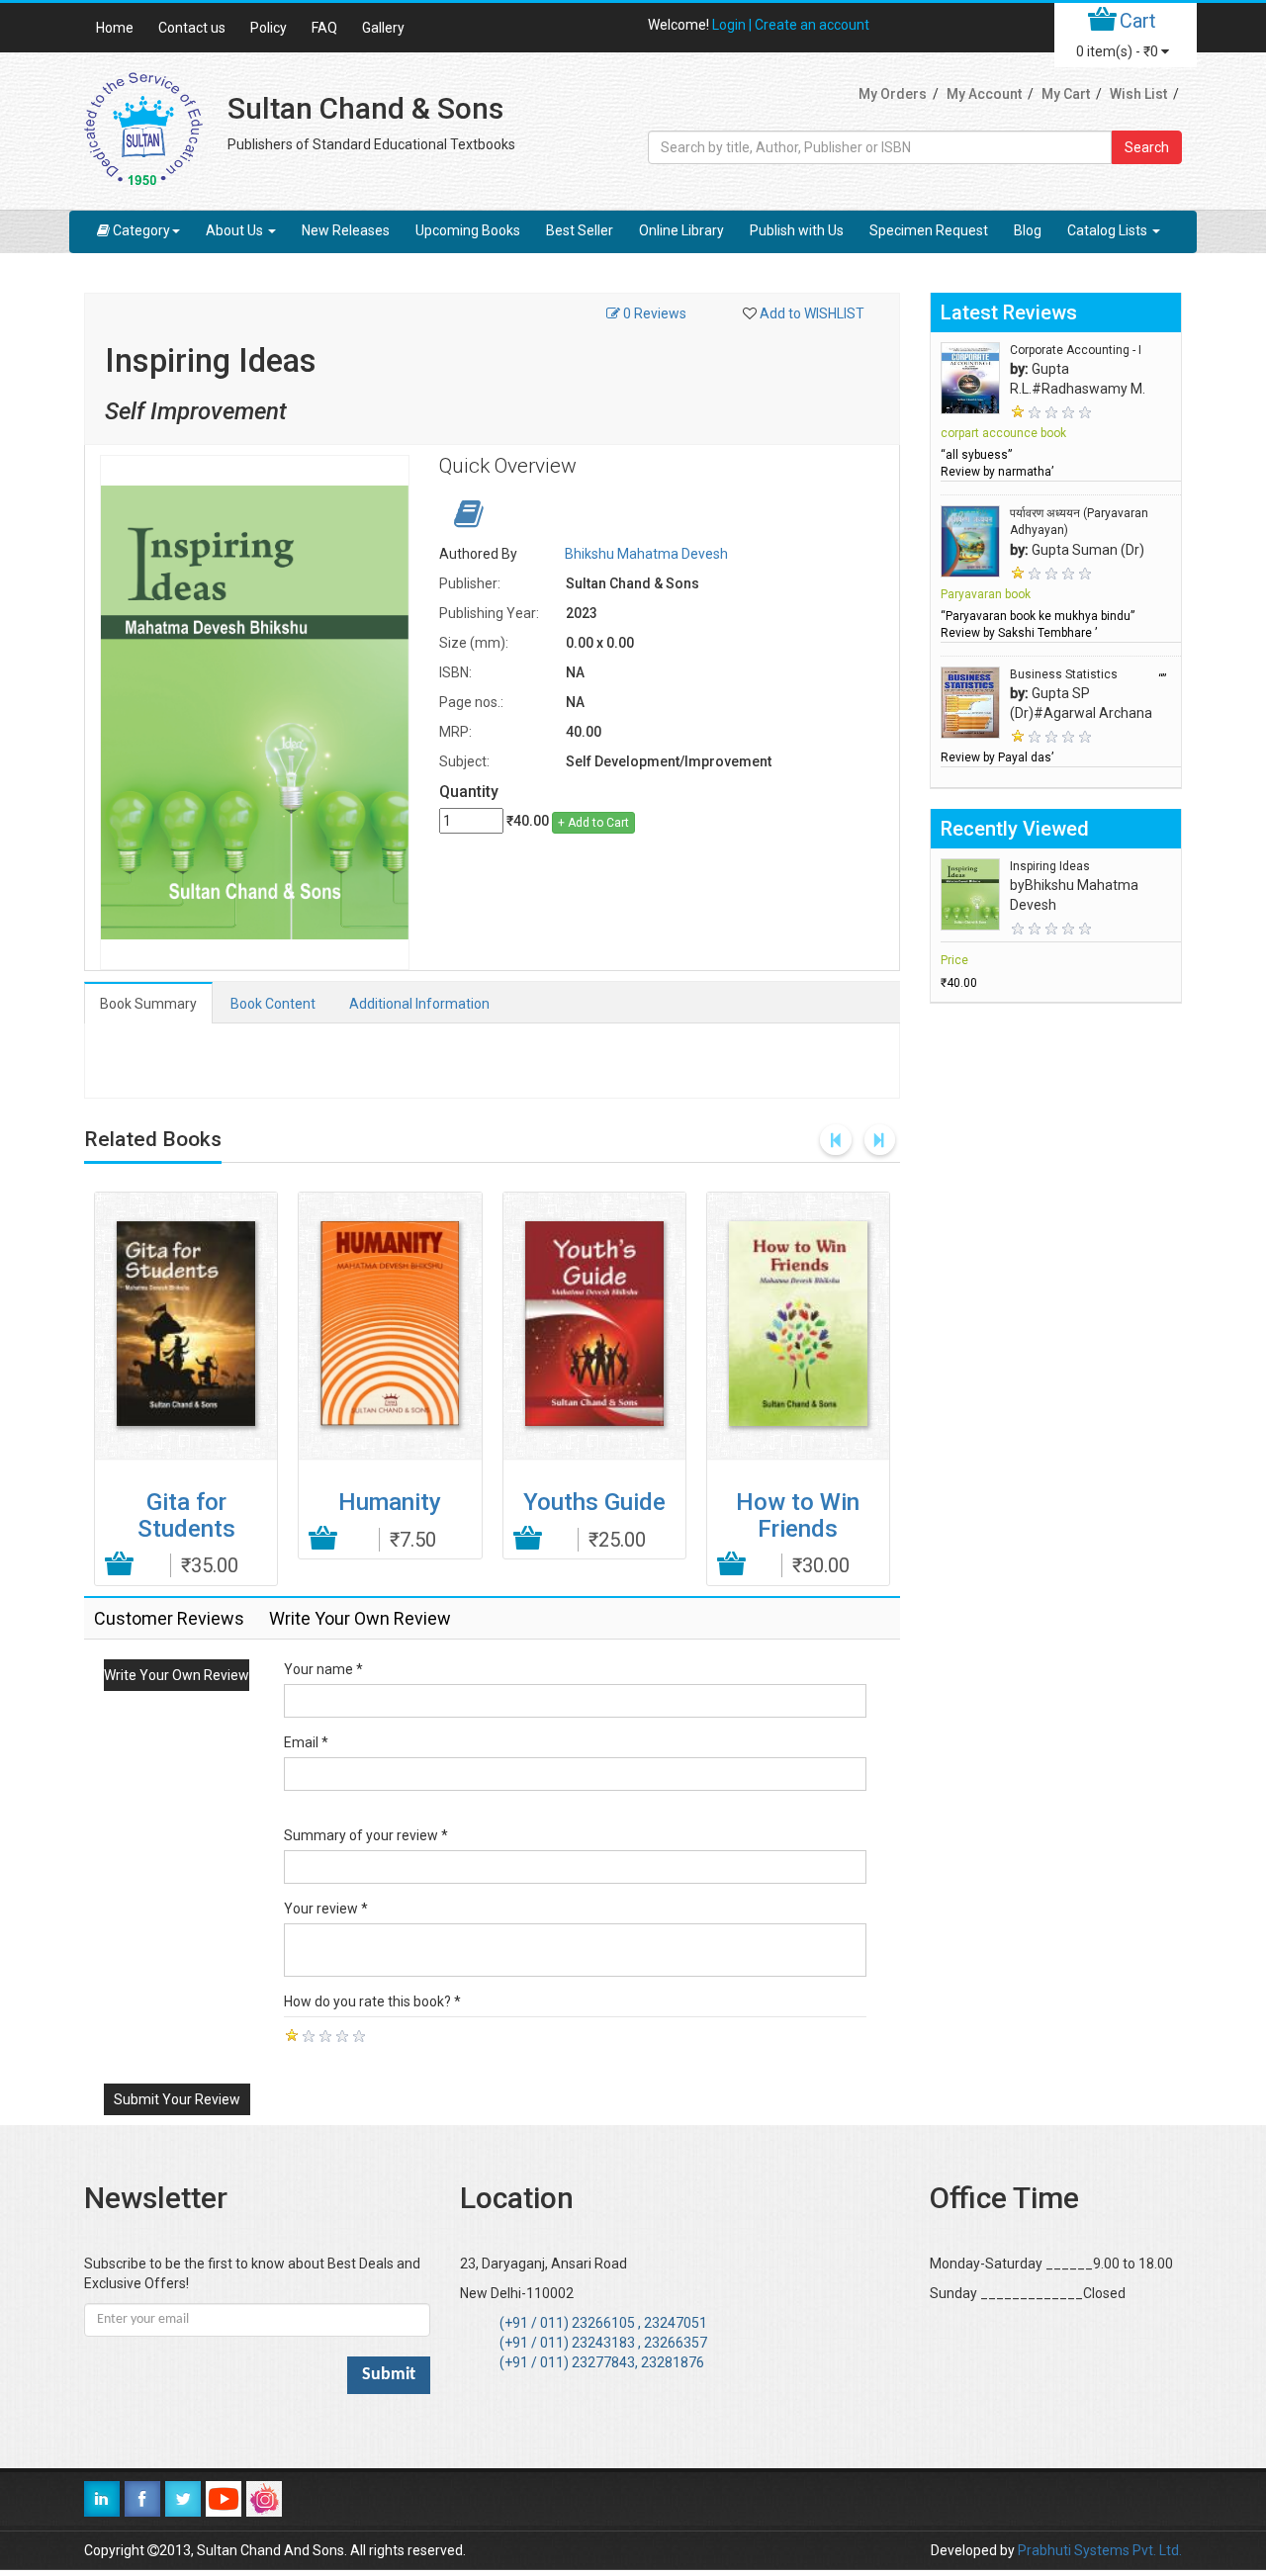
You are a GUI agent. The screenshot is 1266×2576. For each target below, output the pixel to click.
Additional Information (419, 1004)
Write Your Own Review (177, 1675)
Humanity (390, 1502)
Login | (733, 25)
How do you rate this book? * (372, 2001)
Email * (306, 1742)
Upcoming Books (468, 230)
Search (1147, 147)
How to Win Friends (798, 1515)
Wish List (1138, 94)
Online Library (681, 230)
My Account (984, 94)
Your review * (326, 1909)
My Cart (1066, 94)
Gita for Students (186, 1515)
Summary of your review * (366, 1835)
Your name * (323, 1669)
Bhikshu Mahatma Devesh (646, 554)
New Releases (346, 230)
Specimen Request (929, 230)
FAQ (324, 28)
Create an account (812, 25)
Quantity (469, 792)
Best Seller (580, 230)
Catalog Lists (1109, 230)
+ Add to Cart (593, 823)
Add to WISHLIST (812, 313)
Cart (1138, 21)
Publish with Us (797, 230)
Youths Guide (594, 1502)
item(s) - (1117, 51)
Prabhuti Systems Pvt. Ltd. (1100, 2550)
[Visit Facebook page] (142, 2499)
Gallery (383, 28)
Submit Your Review (177, 2099)
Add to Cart (120, 1564)
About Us (236, 230)
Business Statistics (1064, 674)
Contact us (192, 28)
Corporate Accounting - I (1076, 350)
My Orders (893, 94)
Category (141, 230)
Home (115, 28)
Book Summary (148, 1004)
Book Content (273, 1004)
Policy (269, 28)
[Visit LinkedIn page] (102, 2499)
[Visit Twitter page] (183, 2499)
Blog (1028, 230)
